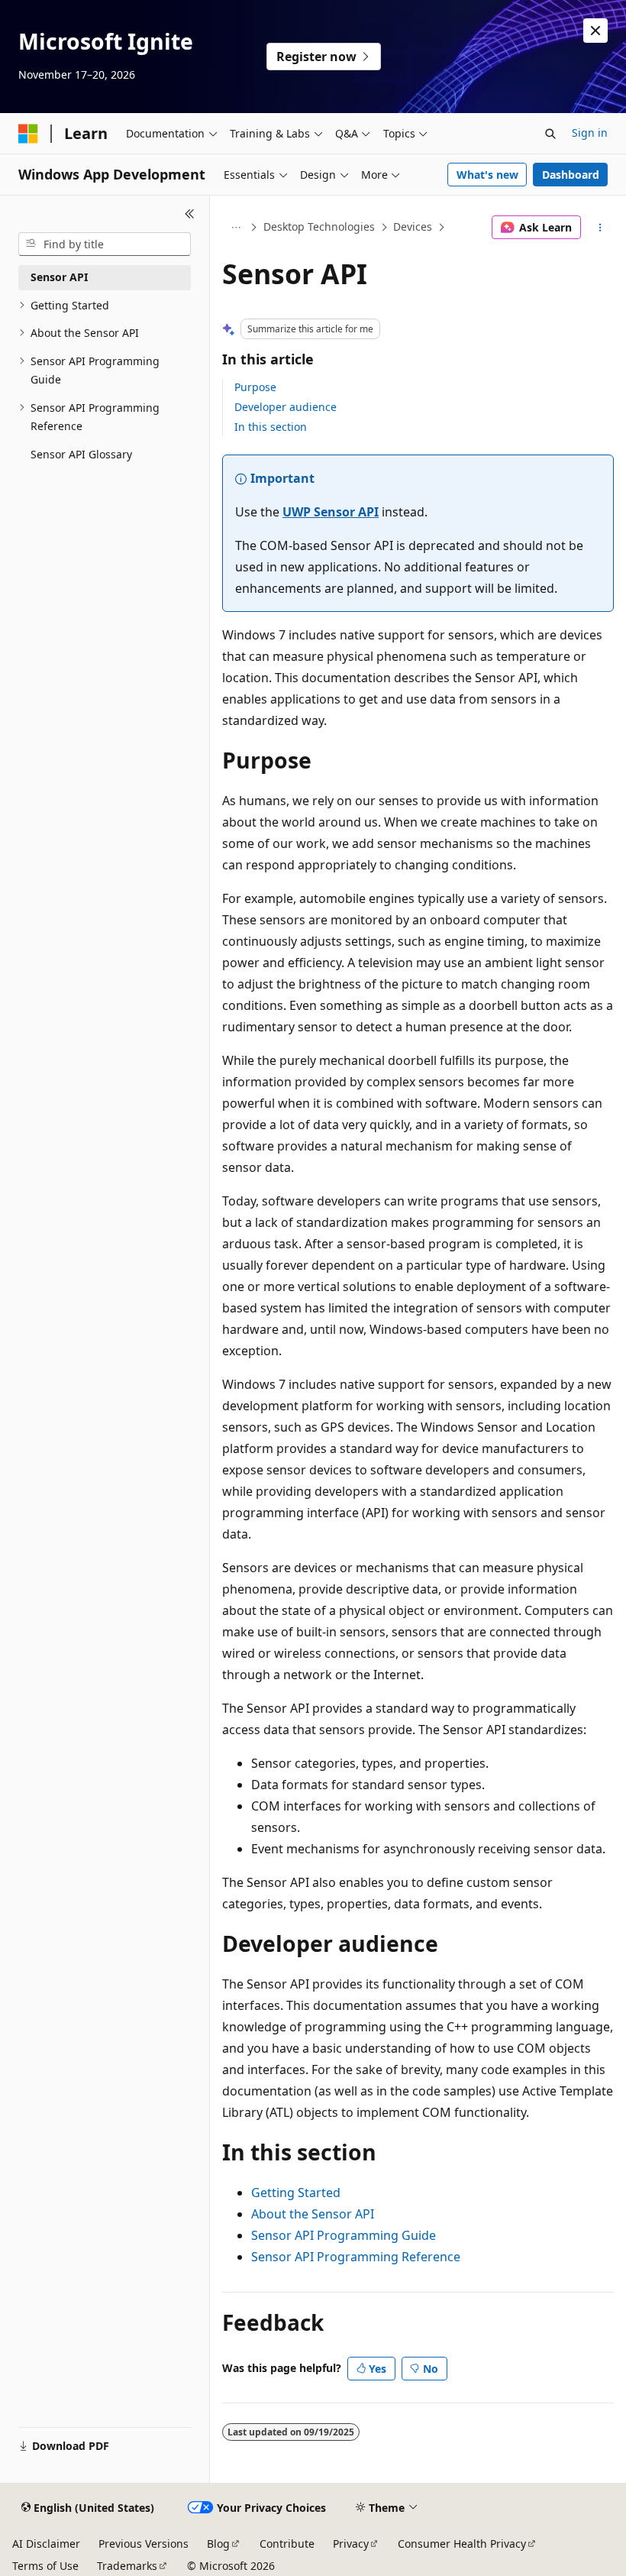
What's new (487, 175)
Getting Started (296, 2193)
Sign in (590, 133)
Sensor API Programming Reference (356, 2257)
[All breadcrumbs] (236, 228)
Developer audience (286, 407)
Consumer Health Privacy (462, 2544)
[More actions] (600, 228)
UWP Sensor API (331, 512)
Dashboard (571, 175)
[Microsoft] (28, 134)
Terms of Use (45, 2566)
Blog (218, 2544)
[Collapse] (190, 214)
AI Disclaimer (46, 2544)
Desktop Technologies (319, 227)
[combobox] (105, 244)
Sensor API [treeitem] (59, 277)
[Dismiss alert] (595, 31)
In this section (271, 427)
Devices (413, 227)
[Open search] (550, 134)
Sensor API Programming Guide (344, 2235)
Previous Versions (144, 2544)
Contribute (287, 2544)
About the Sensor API (313, 2214)
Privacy (351, 2544)
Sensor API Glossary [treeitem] (81, 454)
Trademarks (127, 2566)
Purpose (255, 387)
